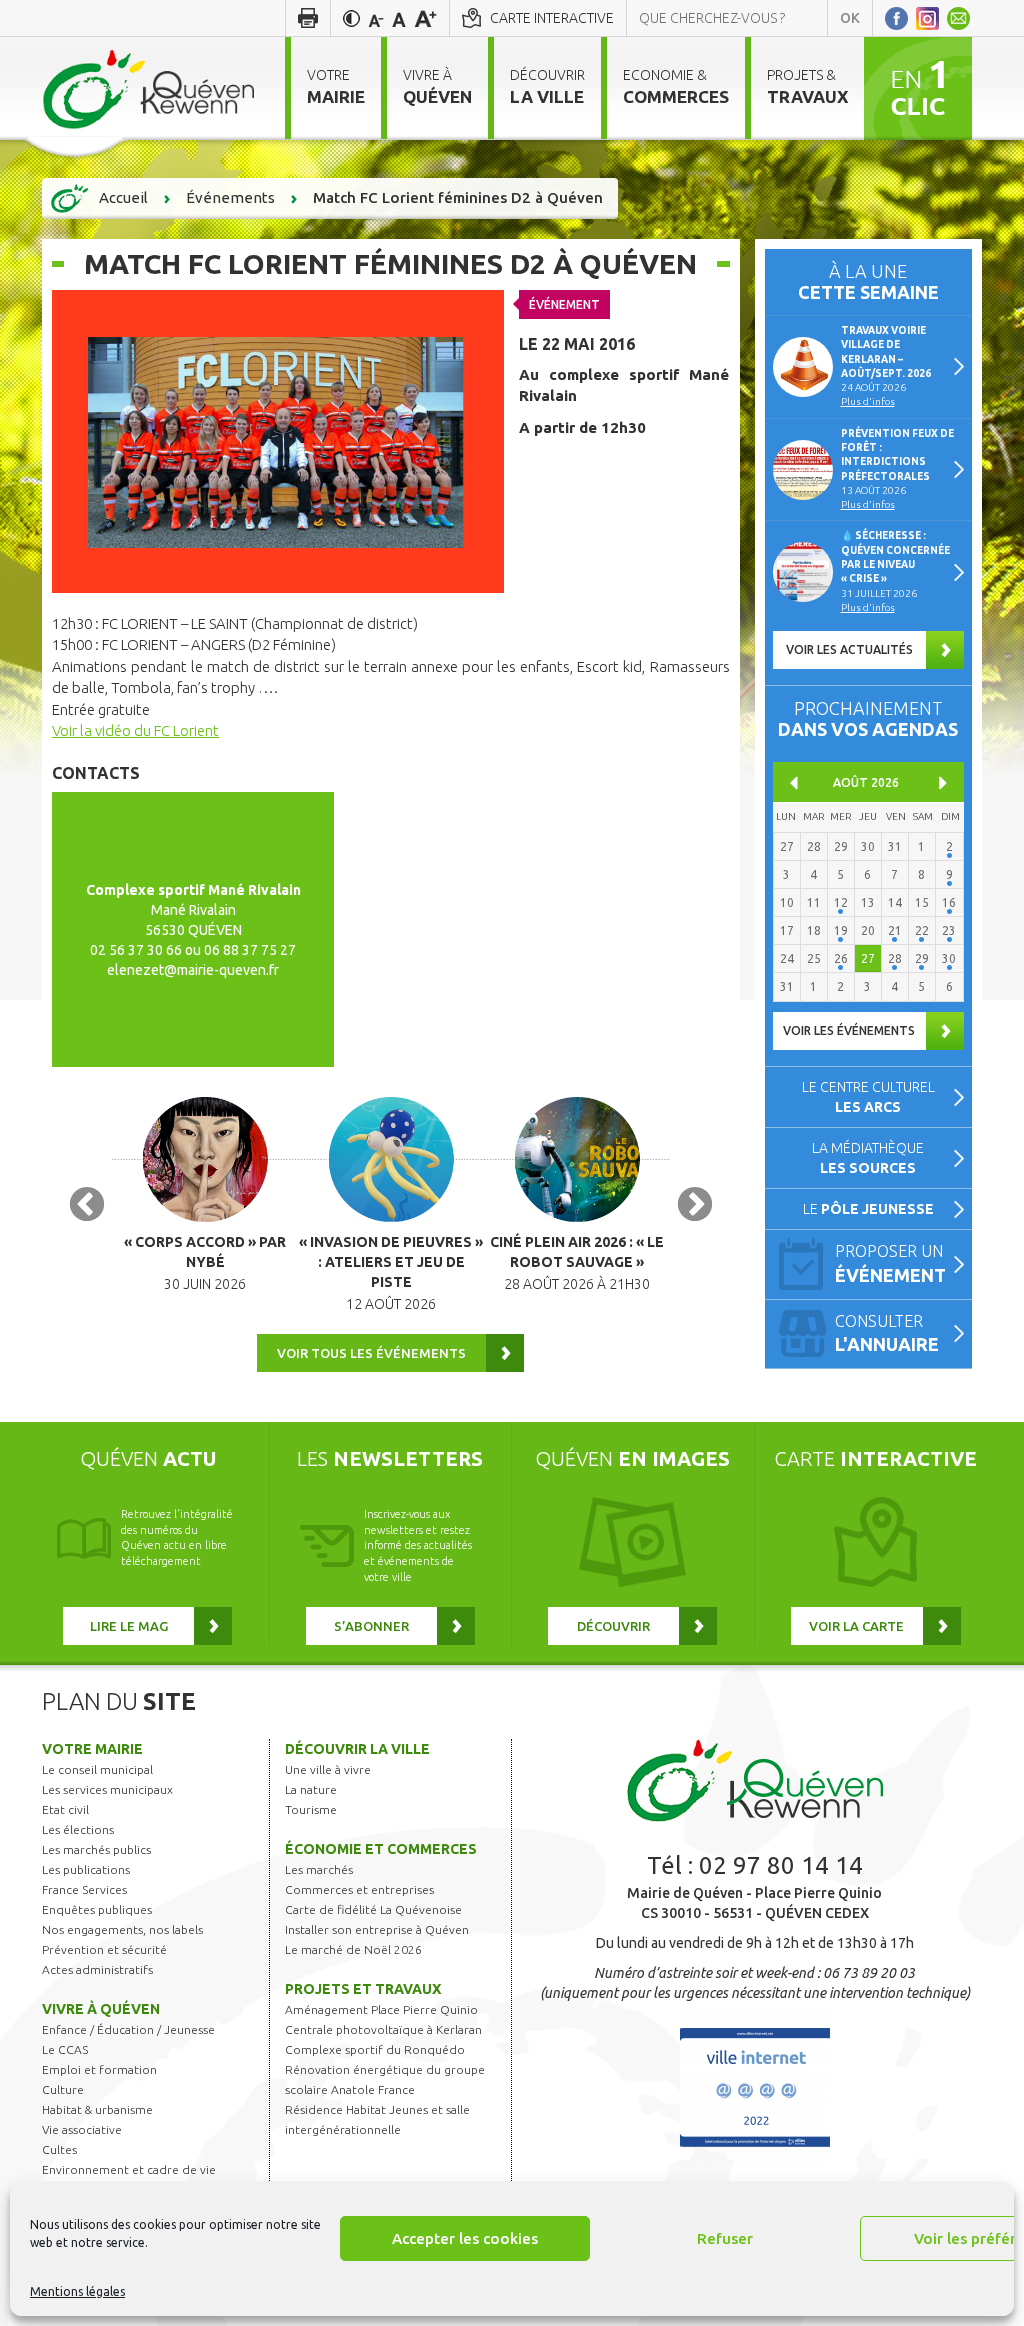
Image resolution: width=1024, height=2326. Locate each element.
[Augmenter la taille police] (425, 18)
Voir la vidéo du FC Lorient (135, 730)
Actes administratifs (97, 1969)
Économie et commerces (381, 1849)
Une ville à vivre (328, 1769)
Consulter (887, 1333)
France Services (84, 1889)
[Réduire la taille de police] (376, 18)
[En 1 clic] (918, 87)
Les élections (78, 1829)
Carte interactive (552, 18)
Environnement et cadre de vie (129, 2169)
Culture (63, 2089)
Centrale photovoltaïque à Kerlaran (383, 2029)
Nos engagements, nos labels (122, 1929)
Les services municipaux (107, 1789)
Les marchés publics (96, 1849)
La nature (311, 1789)
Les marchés (319, 1869)
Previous (87, 1206)
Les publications (86, 1869)
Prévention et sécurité (104, 1949)
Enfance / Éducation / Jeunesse (128, 2029)
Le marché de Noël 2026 (353, 1949)
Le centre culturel (868, 1097)
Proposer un (890, 1263)
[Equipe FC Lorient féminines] (278, 440)
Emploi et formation (99, 2069)
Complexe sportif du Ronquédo (375, 2049)
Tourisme (311, 1809)
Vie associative (82, 2129)
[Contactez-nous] (958, 18)
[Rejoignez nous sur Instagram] (927, 18)
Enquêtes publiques (97, 1909)
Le (868, 1209)
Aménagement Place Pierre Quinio (381, 2009)
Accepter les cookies (465, 2238)
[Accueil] (148, 88)
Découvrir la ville (357, 1749)
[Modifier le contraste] (351, 18)
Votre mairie (92, 1749)
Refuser (725, 2238)
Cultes (59, 2149)
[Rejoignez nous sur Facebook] (896, 18)
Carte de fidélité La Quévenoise (373, 1909)
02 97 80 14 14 (781, 1865)
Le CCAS (65, 2049)
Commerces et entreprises (359, 1889)
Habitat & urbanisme (97, 2109)
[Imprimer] (308, 18)
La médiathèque (868, 1158)
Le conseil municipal (97, 1769)
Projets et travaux (363, 1989)
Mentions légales (77, 2291)
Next (695, 1206)
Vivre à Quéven (101, 2009)
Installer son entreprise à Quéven (377, 1929)
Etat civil (65, 1809)
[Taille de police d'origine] (399, 18)
